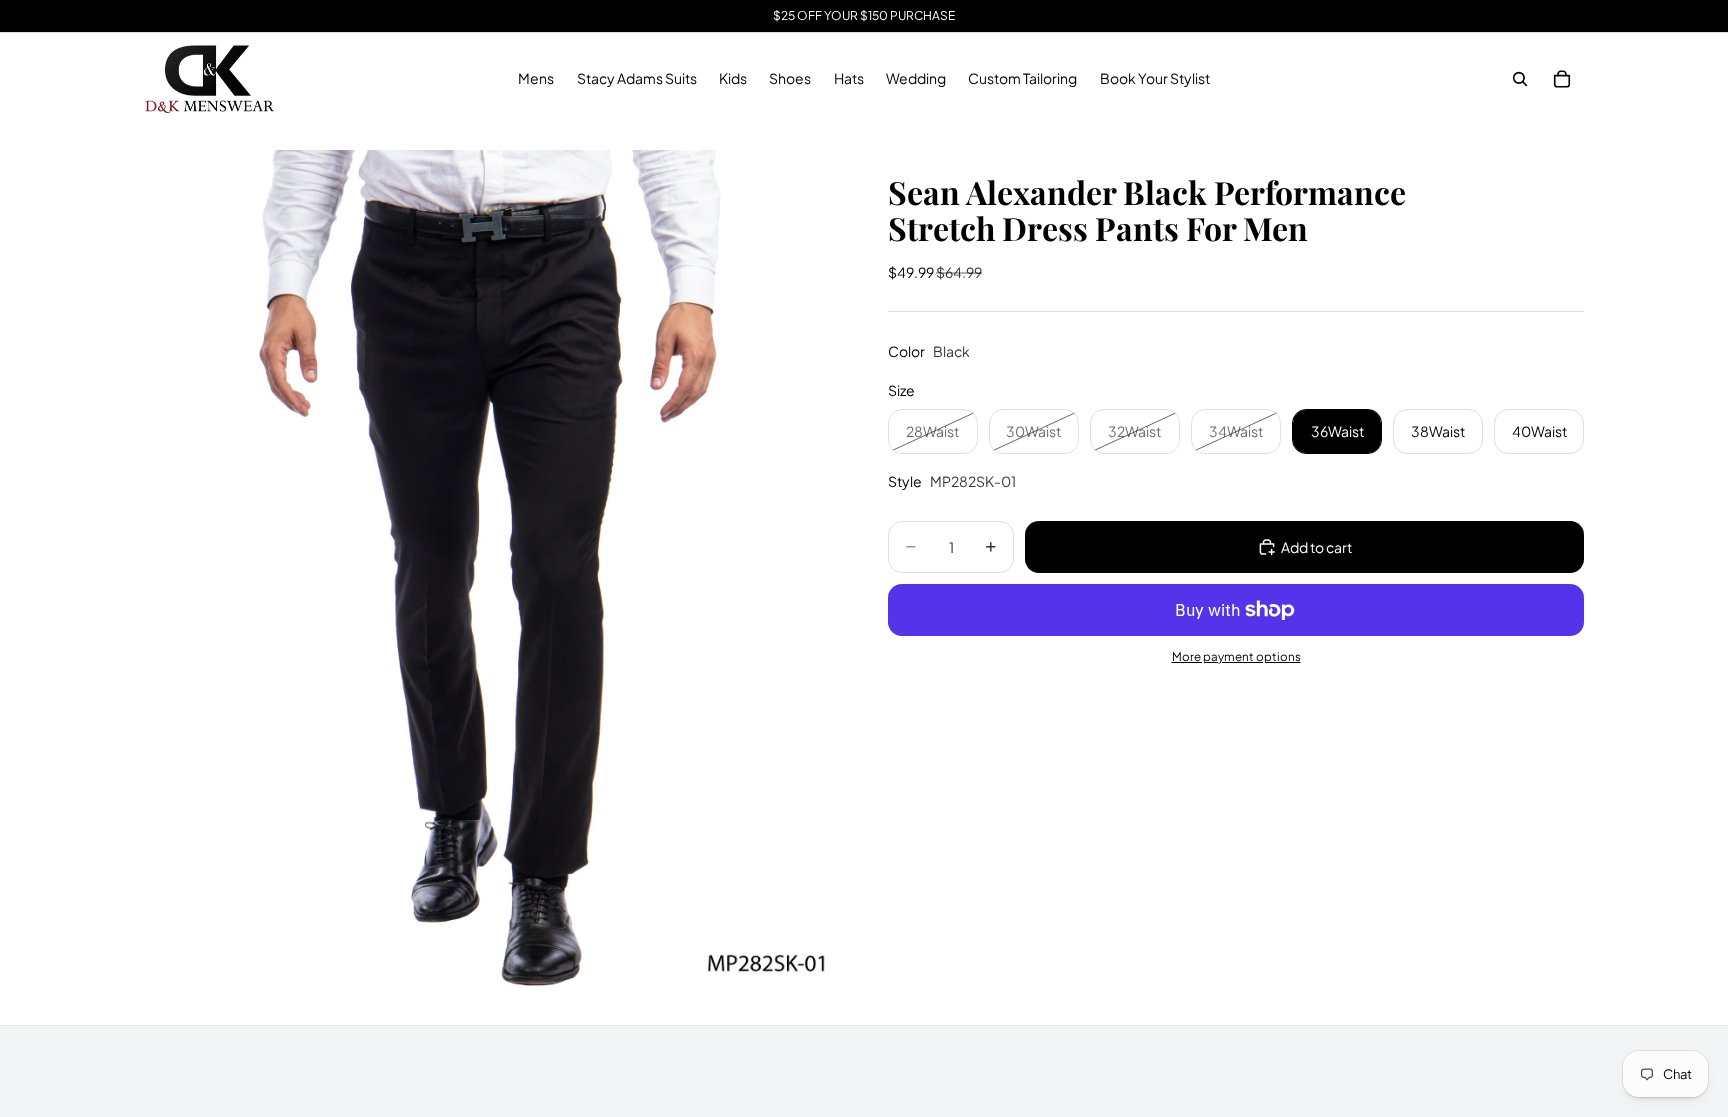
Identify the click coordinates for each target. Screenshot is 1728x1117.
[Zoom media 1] (492, 575)
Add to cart (1316, 547)
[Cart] (1562, 79)
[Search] (1520, 79)
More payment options (1236, 656)
